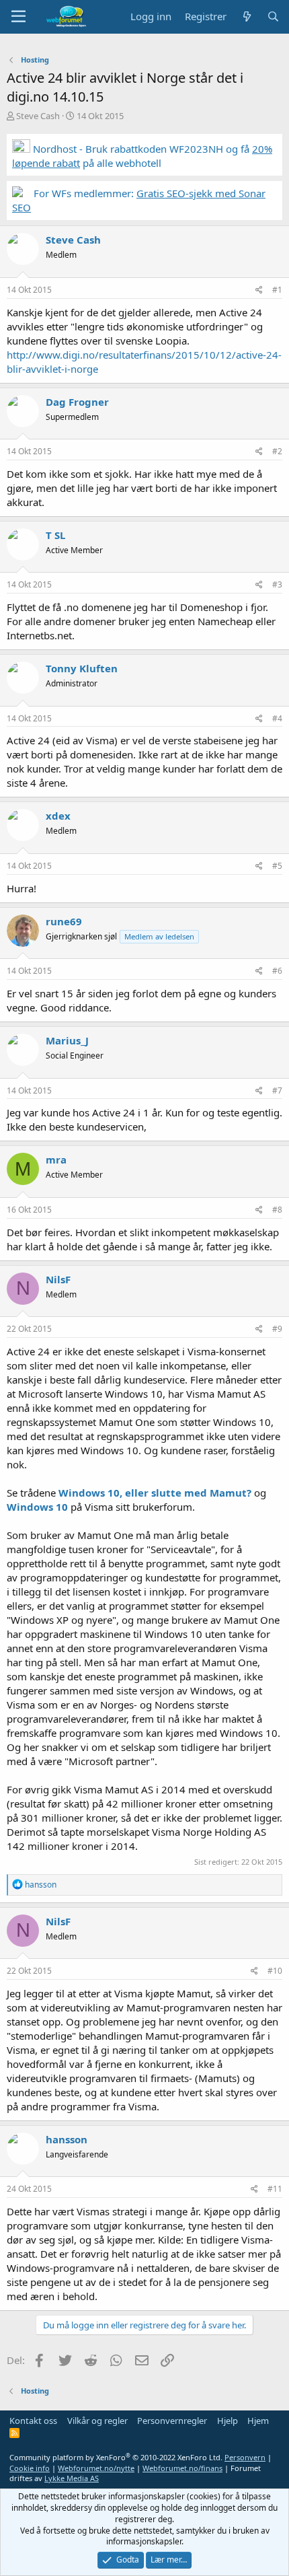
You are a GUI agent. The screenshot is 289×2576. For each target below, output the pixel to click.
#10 (275, 1971)
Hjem (258, 2421)
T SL (55, 535)
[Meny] (18, 17)
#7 (277, 1090)
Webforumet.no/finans (182, 2468)
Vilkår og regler (97, 2421)
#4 (277, 718)
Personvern (245, 2457)
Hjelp (228, 2421)
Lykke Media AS (72, 2478)
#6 (277, 971)
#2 (277, 451)
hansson (67, 2139)
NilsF (58, 1279)
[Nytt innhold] (246, 16)
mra (56, 1159)
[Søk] (273, 16)
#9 (277, 1329)
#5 (277, 866)
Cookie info (30, 2468)
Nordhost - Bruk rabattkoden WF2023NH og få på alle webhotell (142, 156)
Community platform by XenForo (116, 2457)
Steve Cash (38, 116)
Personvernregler (172, 2421)
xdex (58, 816)
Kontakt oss (33, 2421)
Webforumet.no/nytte (96, 2468)
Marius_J (67, 1040)
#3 (277, 584)
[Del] (259, 290)
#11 (275, 2189)
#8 (277, 1210)
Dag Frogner (77, 402)
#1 (277, 290)
